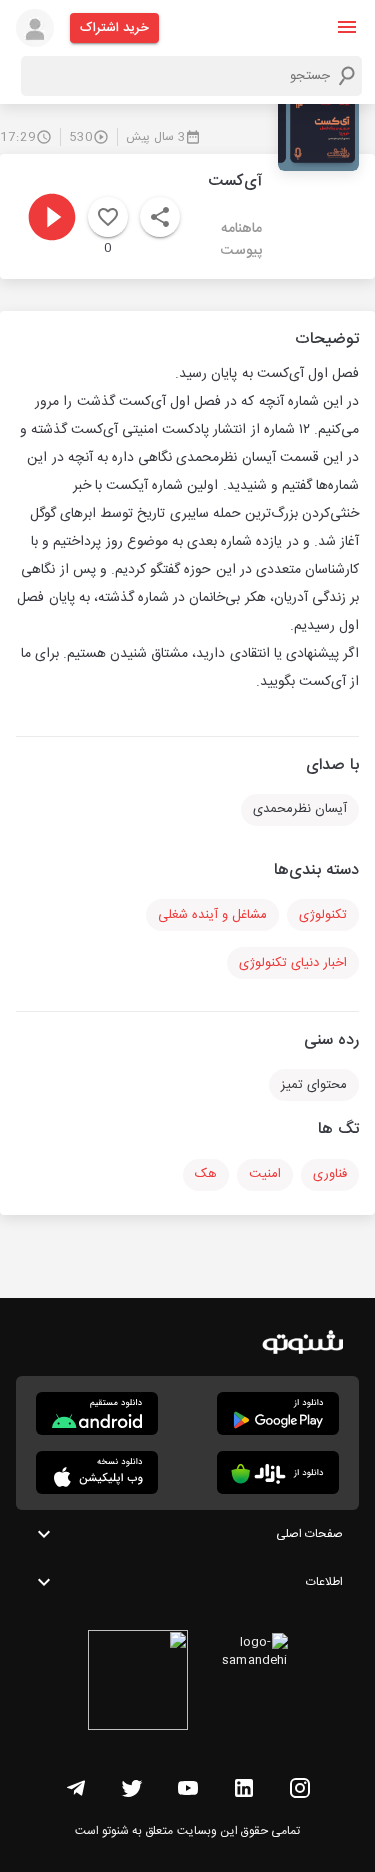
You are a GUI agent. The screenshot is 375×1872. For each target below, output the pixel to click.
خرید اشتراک (114, 28)
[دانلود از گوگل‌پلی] (278, 1413)
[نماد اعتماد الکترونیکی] (138, 1683)
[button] (347, 27)
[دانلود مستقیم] (97, 1413)
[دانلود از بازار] (278, 1472)
